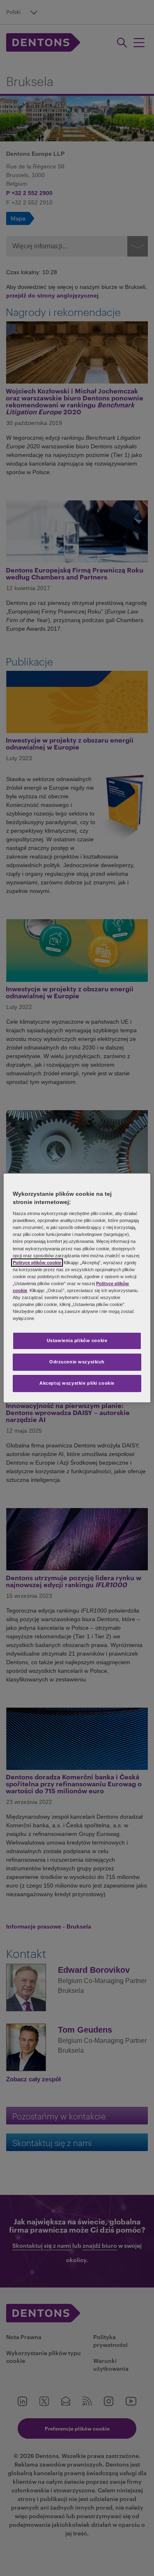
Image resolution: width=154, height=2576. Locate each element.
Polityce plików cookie (37, 1263)
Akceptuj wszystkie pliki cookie (77, 1383)
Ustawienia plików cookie (77, 1340)
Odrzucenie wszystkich (77, 1362)
